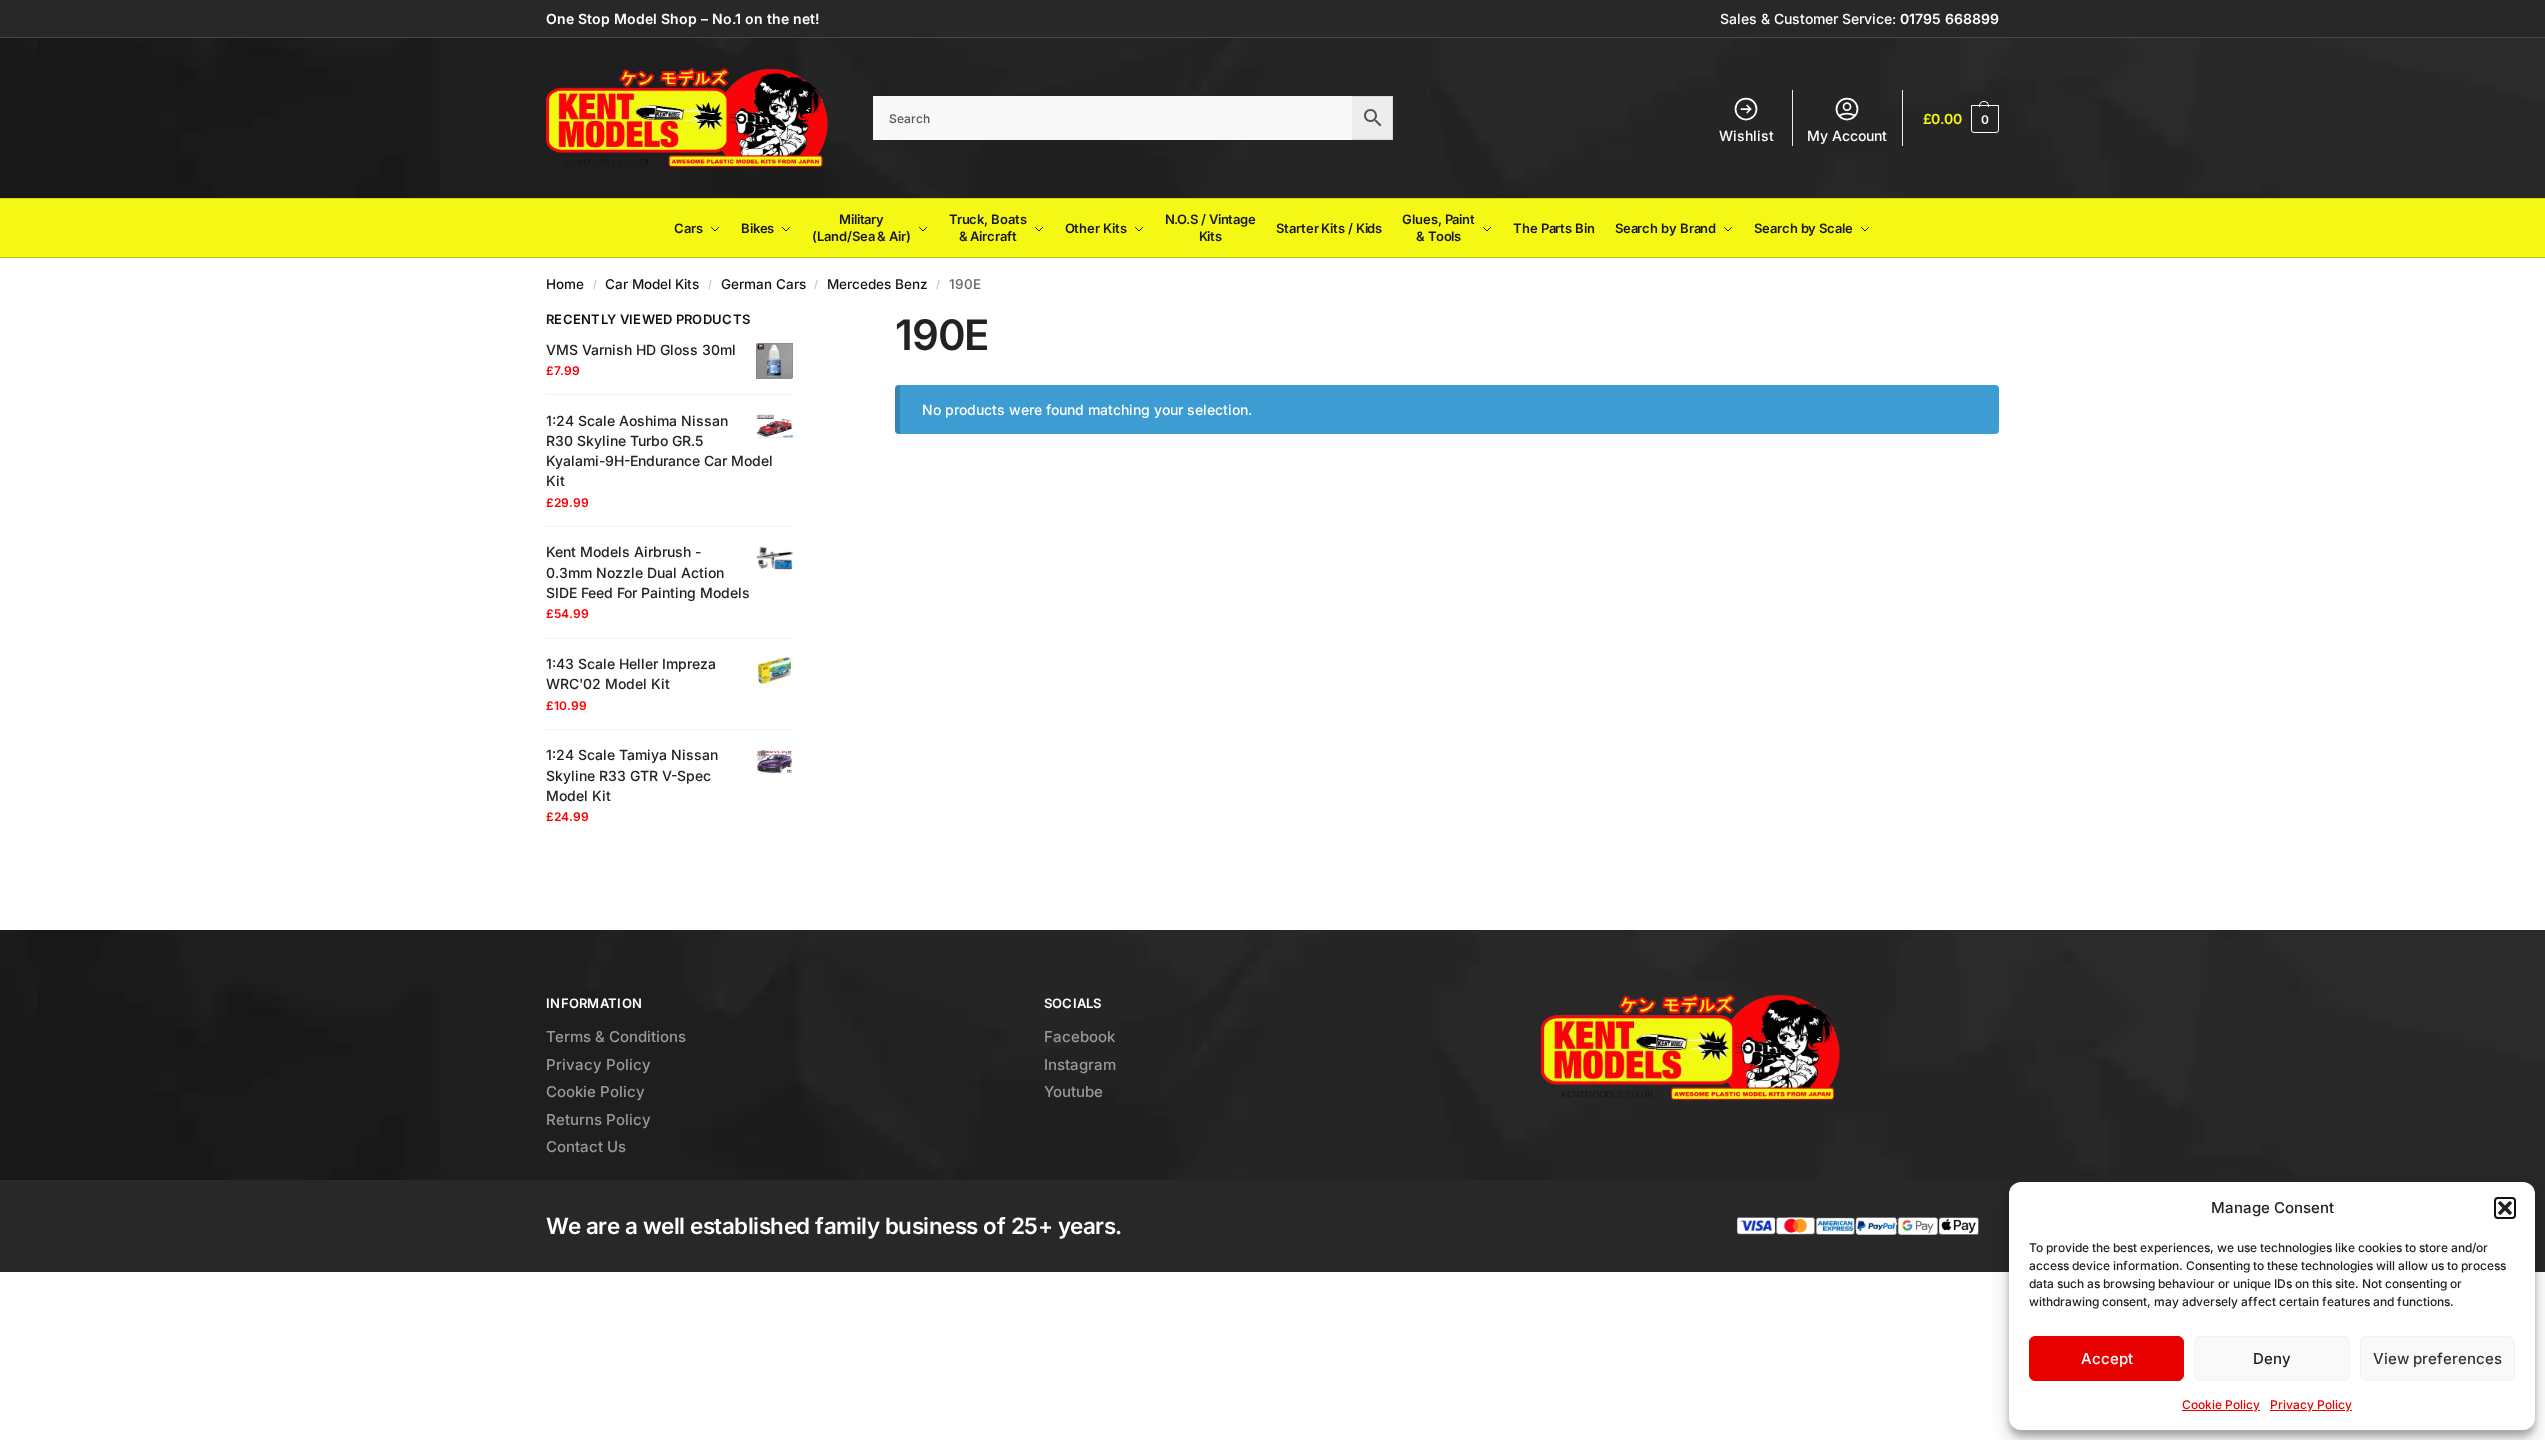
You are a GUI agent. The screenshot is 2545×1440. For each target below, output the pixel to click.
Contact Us (586, 1146)
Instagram (1080, 1064)
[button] (2505, 1208)
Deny (2272, 1358)
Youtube (1073, 1091)
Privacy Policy (2311, 1404)
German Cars (763, 284)
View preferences (2437, 1358)
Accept (2107, 1358)
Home (565, 284)
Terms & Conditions (616, 1036)
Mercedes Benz (877, 284)
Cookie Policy (2221, 1404)
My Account (1847, 135)
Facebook (1079, 1036)
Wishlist (1746, 135)
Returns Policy (598, 1119)
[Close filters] (799, 322)
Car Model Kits (652, 284)
